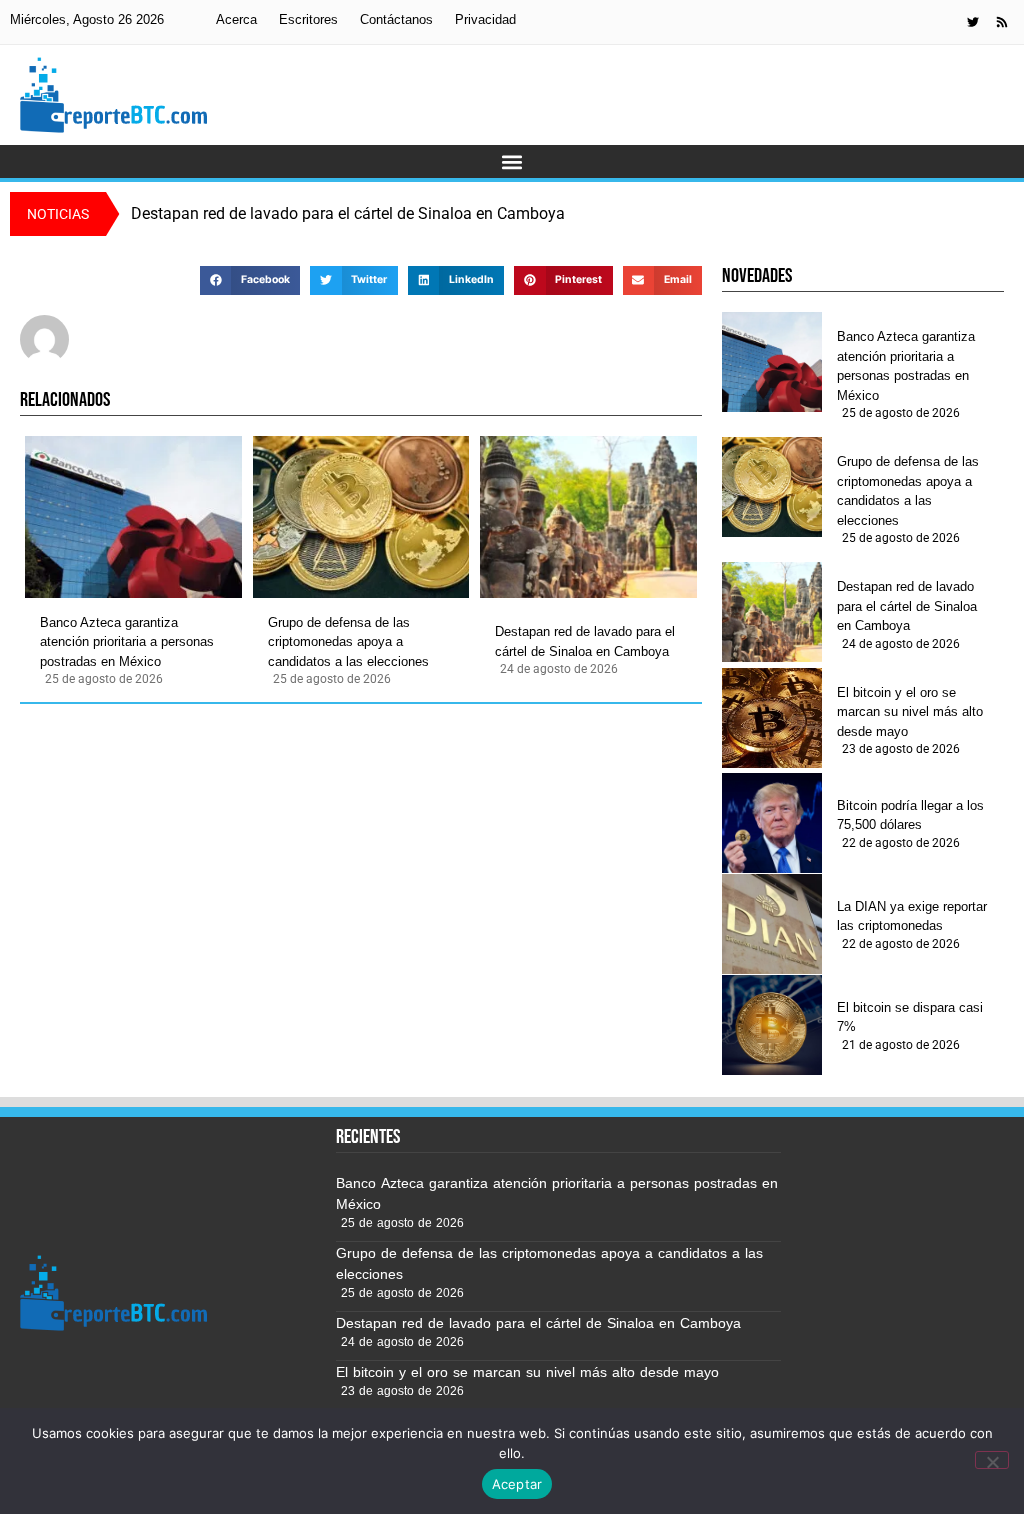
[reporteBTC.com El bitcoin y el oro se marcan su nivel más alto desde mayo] (772, 718)
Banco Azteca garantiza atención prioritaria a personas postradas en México (127, 642)
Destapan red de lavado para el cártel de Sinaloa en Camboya (585, 641)
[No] (992, 1460)
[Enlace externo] (973, 22)
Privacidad (485, 19)
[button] (512, 161)
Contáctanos (396, 19)
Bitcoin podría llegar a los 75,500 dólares (910, 815)
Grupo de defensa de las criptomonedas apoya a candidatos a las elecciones (348, 642)
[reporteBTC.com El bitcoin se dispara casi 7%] (772, 1025)
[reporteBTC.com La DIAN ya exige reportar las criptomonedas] (772, 924)
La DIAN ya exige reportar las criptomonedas (912, 916)
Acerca (236, 19)
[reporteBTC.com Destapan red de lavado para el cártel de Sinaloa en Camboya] (588, 517)
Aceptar (517, 1484)
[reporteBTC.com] (1002, 22)
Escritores (308, 19)
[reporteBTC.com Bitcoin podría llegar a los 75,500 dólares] (772, 823)
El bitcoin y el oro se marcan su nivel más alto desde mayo (910, 712)
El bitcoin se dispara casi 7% (910, 1017)
